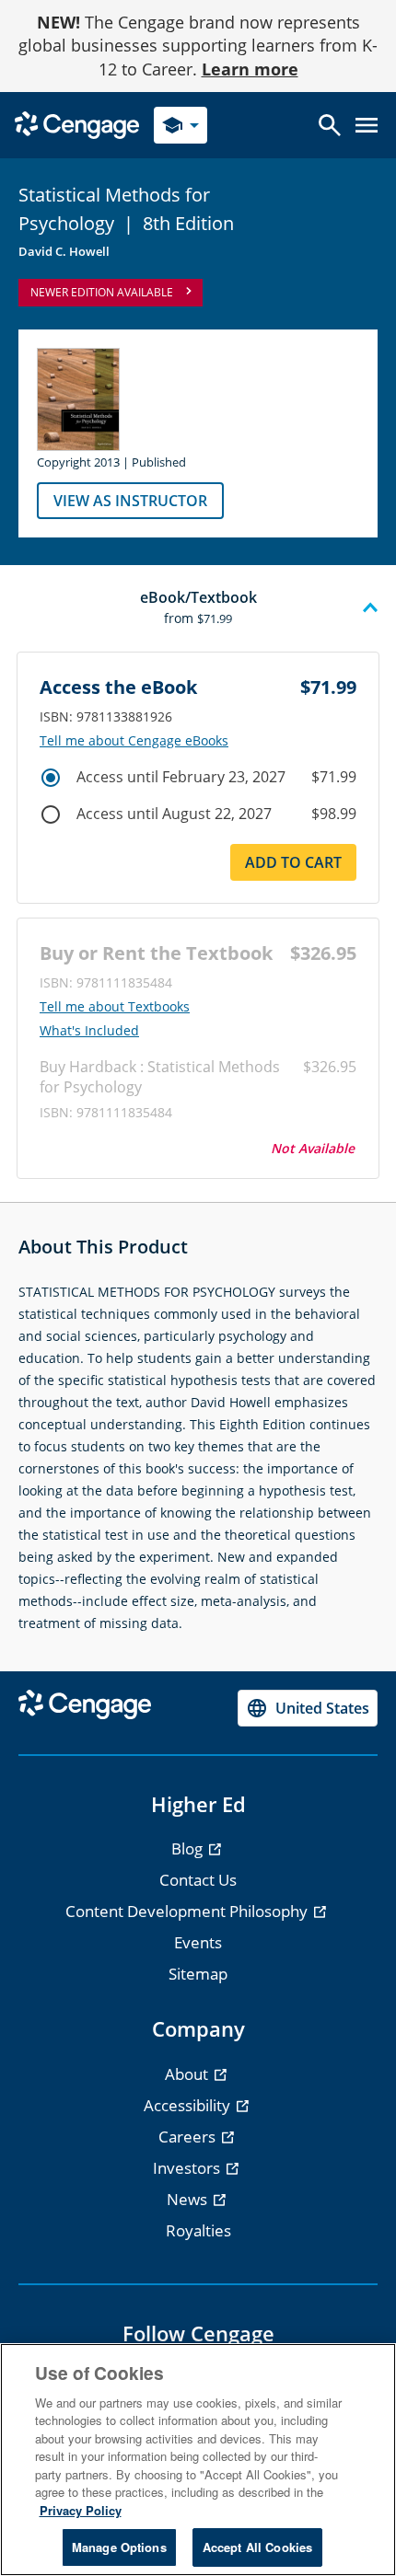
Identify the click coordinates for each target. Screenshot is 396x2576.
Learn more (250, 69)
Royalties (198, 2230)
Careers (189, 2137)
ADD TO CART (293, 862)
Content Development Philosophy (188, 1911)
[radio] (51, 778)
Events (198, 1942)
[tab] (198, 608)
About (188, 2074)
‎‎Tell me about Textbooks (115, 1007)
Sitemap (198, 1974)
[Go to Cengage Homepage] (77, 124)
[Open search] (330, 125)
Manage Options (119, 2547)
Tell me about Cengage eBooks (134, 741)
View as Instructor (130, 501)
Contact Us (198, 1880)
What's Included (89, 1031)
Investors (188, 2168)
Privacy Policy (81, 2510)
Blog (189, 1848)
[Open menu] (367, 125)
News (189, 2199)
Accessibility (189, 2105)
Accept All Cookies (257, 2547)
